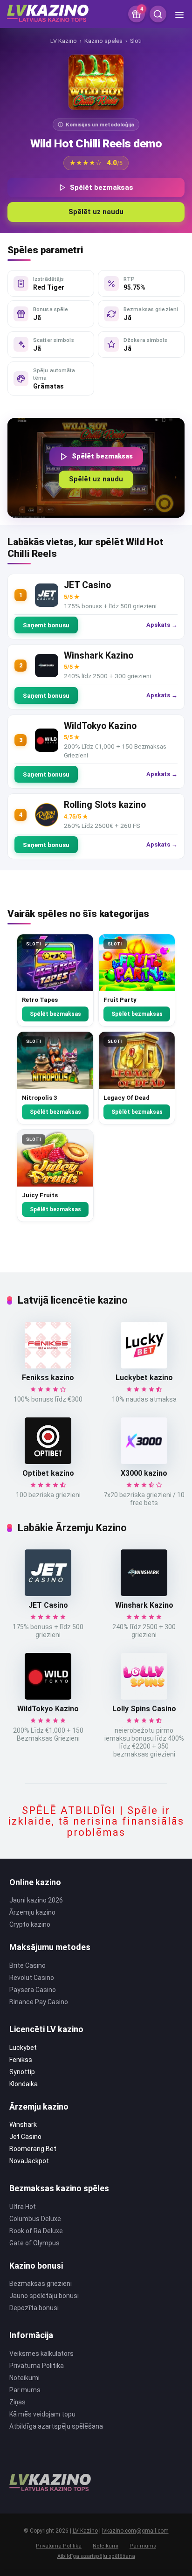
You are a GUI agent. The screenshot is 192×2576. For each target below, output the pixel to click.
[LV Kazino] (48, 12)
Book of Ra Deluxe (36, 2231)
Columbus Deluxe (35, 2219)
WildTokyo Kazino (100, 726)
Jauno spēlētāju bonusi (44, 2296)
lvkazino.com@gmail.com (135, 2531)
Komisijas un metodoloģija (100, 125)
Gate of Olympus (34, 2243)
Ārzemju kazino (32, 1912)
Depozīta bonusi (34, 2308)
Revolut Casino (32, 1978)
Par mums (25, 2390)
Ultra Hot (23, 2207)
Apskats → (162, 625)
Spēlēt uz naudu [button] (96, 212)
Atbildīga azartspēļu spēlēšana (56, 2426)
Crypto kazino (30, 1924)
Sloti (136, 41)
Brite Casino (27, 1965)
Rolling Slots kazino (105, 805)
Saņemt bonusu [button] (46, 625)
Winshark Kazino (99, 656)
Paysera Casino (33, 1990)
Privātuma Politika (37, 2366)
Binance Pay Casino (39, 2002)
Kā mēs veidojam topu (42, 2414)
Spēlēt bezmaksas (102, 187)
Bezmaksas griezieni (41, 2284)
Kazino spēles (103, 41)
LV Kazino (64, 41)
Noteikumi (24, 2378)
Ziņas (17, 2402)
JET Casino (87, 585)
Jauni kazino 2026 (36, 1900)
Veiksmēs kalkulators (41, 2354)
